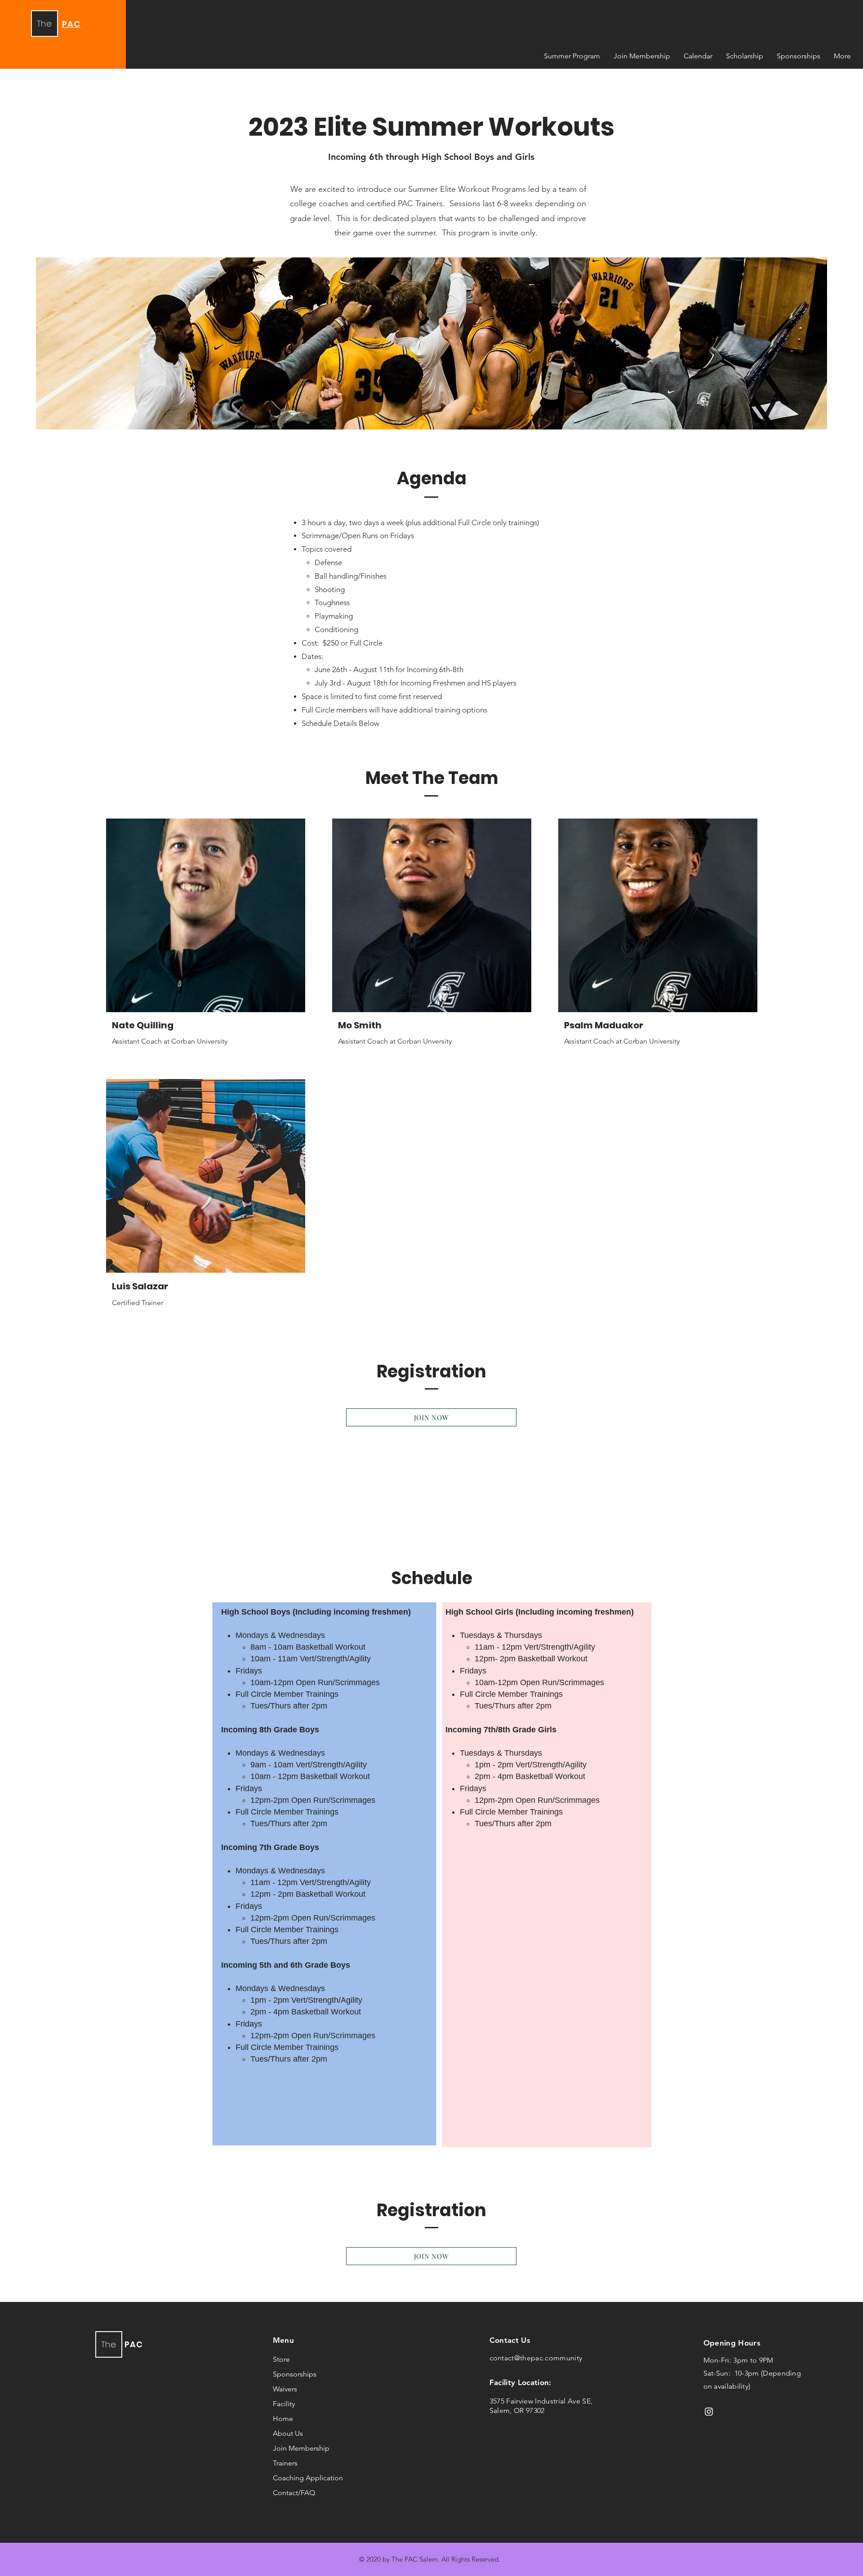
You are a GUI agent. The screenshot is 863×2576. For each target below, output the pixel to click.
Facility (284, 2404)
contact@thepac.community (536, 2358)
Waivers (285, 2389)
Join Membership (301, 2448)
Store (281, 2359)
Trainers (285, 2463)
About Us (288, 2433)
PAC (134, 2344)
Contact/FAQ (294, 2493)
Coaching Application (308, 2478)
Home (283, 2419)
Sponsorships (295, 2374)
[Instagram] (709, 2412)
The (44, 24)
